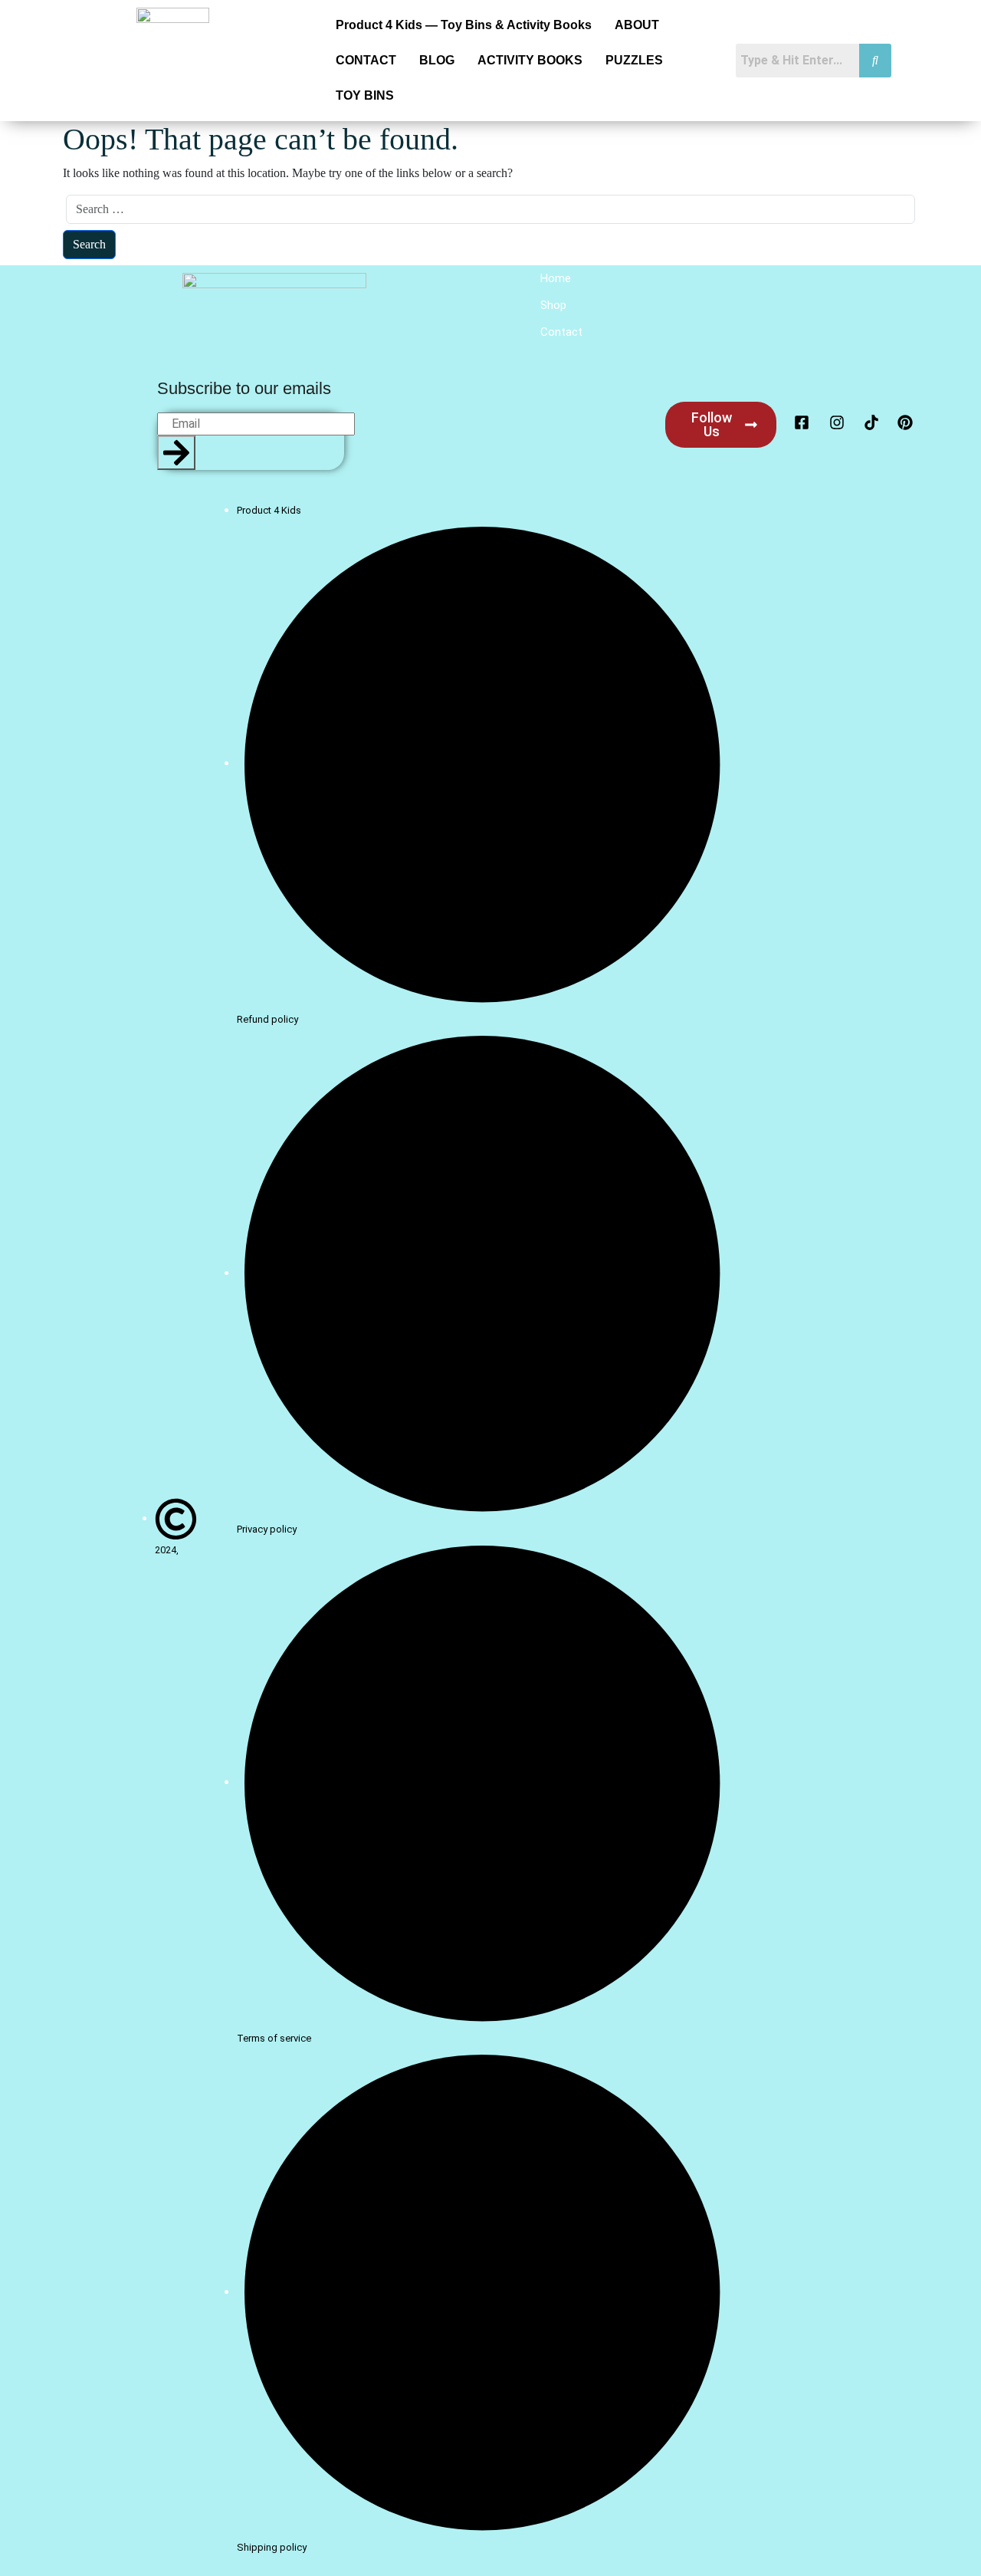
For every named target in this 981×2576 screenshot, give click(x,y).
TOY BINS (365, 95)
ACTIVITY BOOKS (530, 60)
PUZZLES (634, 60)
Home (556, 278)
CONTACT (366, 60)
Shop (553, 305)
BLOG (437, 60)
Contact (561, 332)
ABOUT (637, 25)
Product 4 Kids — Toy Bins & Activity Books (464, 25)
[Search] (176, 453)
